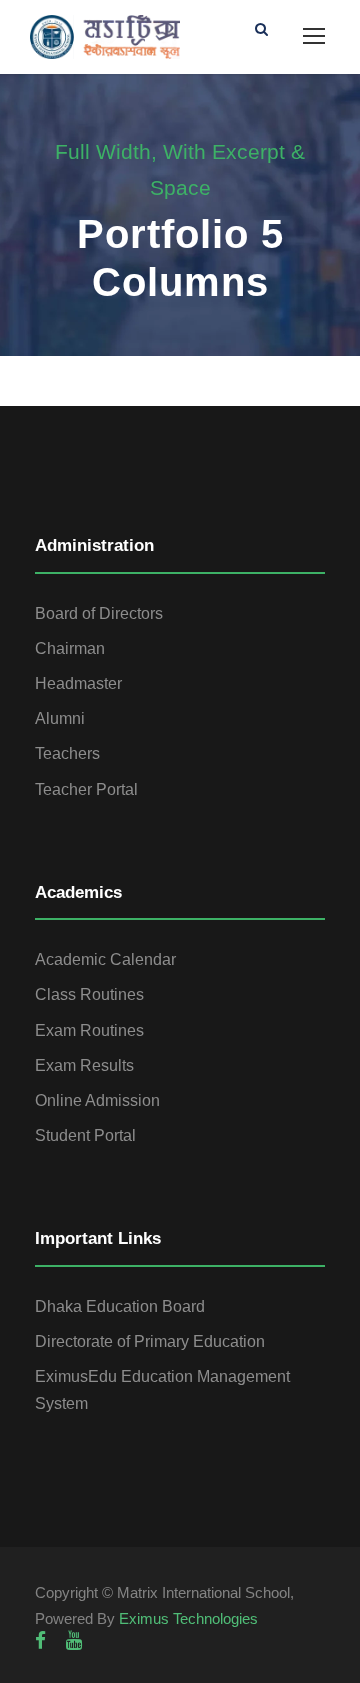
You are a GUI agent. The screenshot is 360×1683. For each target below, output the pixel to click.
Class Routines (89, 994)
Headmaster (78, 683)
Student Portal (85, 1135)
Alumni (60, 718)
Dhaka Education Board (120, 1306)
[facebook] (40, 1640)
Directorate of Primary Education (150, 1341)
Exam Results (84, 1065)
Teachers (67, 753)
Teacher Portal (86, 789)
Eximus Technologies (188, 1618)
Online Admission (97, 1100)
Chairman (70, 648)
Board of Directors (99, 613)
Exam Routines (89, 1030)
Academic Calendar (105, 959)
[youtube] (74, 1640)
